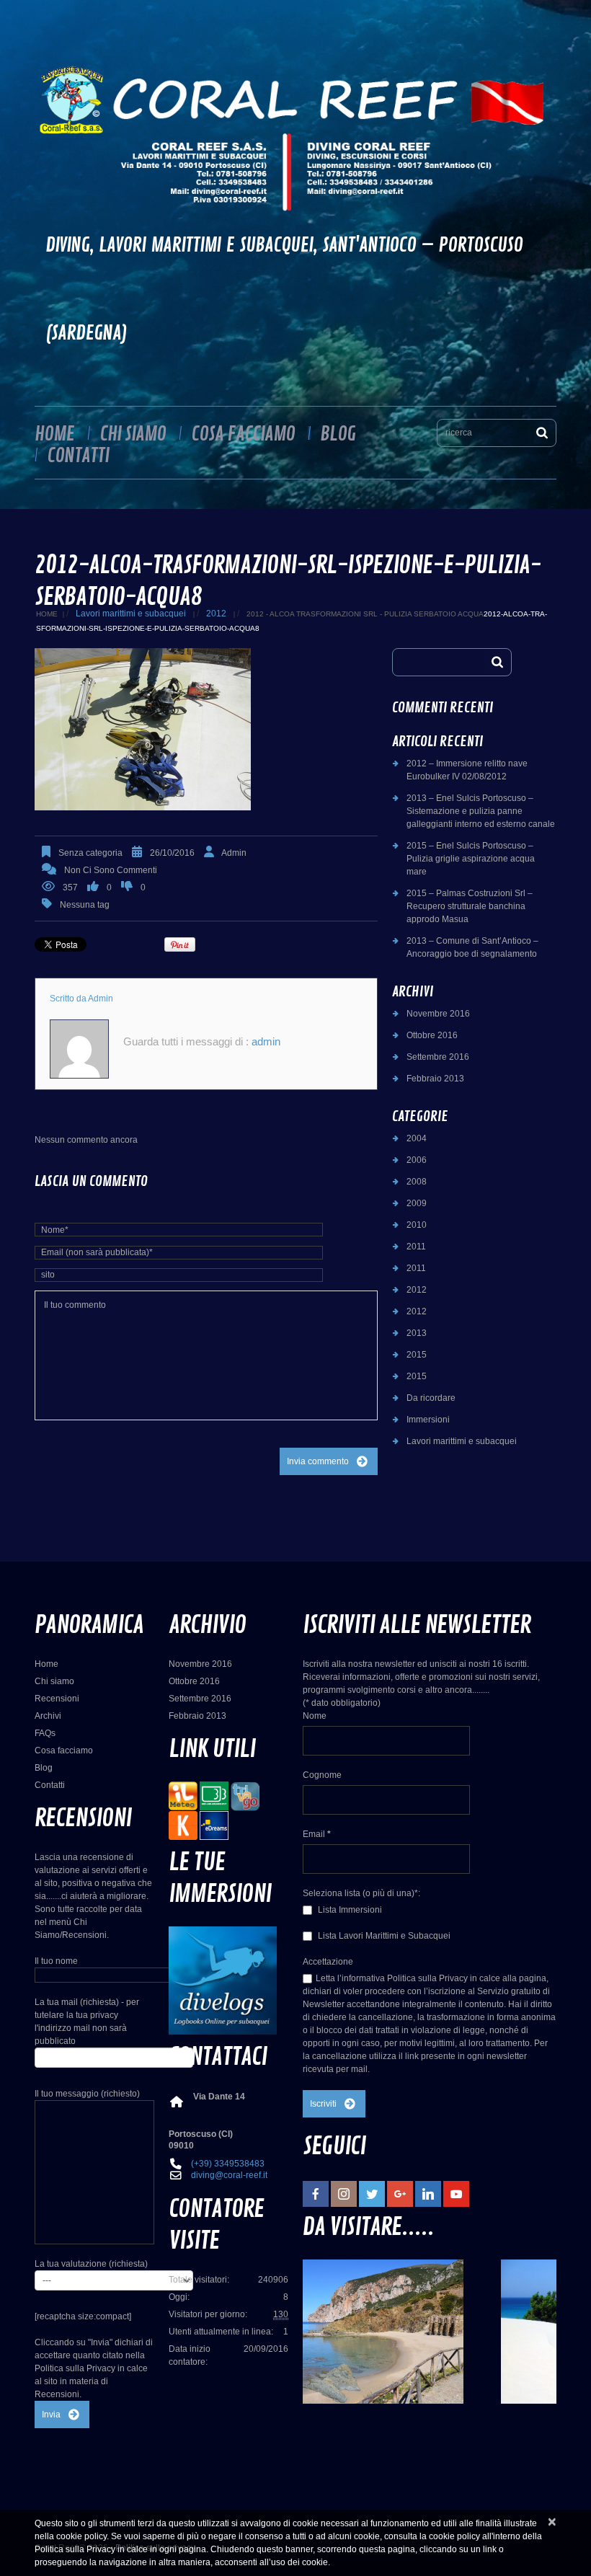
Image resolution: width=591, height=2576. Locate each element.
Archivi (48, 1716)
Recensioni (57, 1699)
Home (54, 434)
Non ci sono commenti (111, 870)
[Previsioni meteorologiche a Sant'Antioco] (183, 1795)
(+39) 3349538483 (228, 2164)
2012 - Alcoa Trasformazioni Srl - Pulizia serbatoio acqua (365, 614)
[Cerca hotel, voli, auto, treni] (214, 1825)
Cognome (322, 1775)
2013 (417, 1333)
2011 (416, 1247)
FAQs (45, 1733)
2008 (417, 1182)
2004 (417, 1138)
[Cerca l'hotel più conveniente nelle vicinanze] (245, 1795)
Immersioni (428, 1420)
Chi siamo (133, 434)
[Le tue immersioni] (223, 1980)
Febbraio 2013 (435, 1079)
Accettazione (328, 1962)
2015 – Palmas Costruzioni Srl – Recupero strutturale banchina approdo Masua (470, 906)
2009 (417, 1203)
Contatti (78, 456)
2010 (417, 1225)
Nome (315, 1716)
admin (234, 853)
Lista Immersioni (349, 1910)
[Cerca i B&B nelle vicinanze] (214, 1795)
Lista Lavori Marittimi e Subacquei (383, 1936)
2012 (216, 614)
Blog (338, 434)
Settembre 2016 (438, 1057)
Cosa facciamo (243, 434)
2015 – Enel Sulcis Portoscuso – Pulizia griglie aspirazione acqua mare (471, 859)
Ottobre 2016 (432, 1035)
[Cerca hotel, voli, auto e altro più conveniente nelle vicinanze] (183, 1825)
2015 (417, 1355)
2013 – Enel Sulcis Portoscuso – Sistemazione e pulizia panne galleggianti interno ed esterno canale (481, 811)
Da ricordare (431, 1398)
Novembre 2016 (438, 1014)
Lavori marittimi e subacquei (131, 614)
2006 (417, 1160)
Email (317, 1834)
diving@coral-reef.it (229, 2175)
